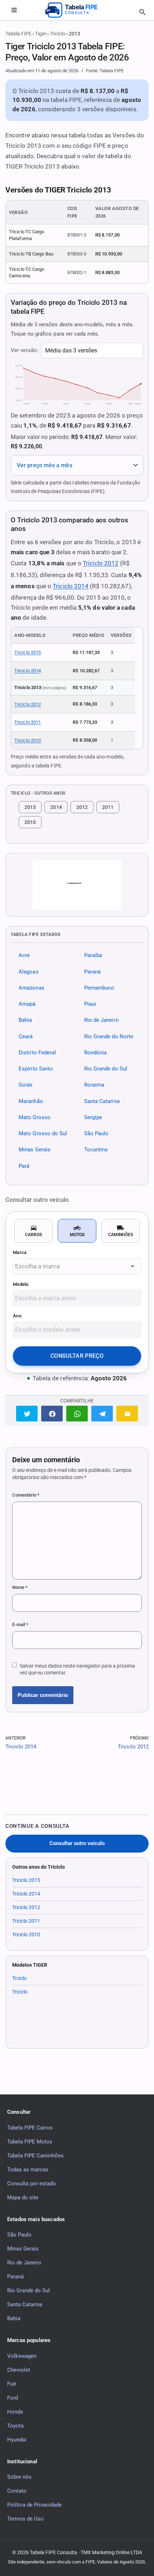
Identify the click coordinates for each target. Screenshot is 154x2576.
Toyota (15, 2426)
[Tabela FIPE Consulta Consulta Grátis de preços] (77, 10)
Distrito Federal (37, 1053)
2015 (30, 807)
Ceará (26, 1036)
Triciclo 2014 (71, 586)
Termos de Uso (25, 2519)
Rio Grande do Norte (109, 1036)
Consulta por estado (32, 2184)
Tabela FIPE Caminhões (35, 2156)
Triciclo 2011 (28, 722)
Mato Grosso (35, 1117)
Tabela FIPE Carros (30, 2128)
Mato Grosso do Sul (43, 1134)
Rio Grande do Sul (106, 1069)
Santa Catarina (102, 1101)
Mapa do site (23, 2197)
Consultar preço (77, 1356)
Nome (20, 1587)
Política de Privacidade (34, 2505)
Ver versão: (25, 350)
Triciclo (57, 34)
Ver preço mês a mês (45, 465)
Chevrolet (19, 2370)
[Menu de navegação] (14, 10)
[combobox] (77, 1266)
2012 (82, 807)
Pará (24, 1166)
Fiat (12, 2384)
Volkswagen (22, 2356)
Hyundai (17, 2440)
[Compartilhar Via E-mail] (127, 1413)
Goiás (26, 1085)
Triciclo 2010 (28, 740)
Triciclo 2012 (101, 563)
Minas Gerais (35, 1150)
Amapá (27, 1004)
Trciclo (19, 1978)
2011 (108, 807)
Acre (24, 956)
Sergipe (93, 1117)
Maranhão (31, 1101)
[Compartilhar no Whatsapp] (77, 1413)
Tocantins (96, 1150)
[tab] (33, 1231)
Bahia (25, 1020)
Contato (17, 2491)
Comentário (26, 1495)
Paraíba (93, 956)
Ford (13, 2398)
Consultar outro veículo (77, 1843)
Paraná (93, 972)
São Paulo (97, 1134)
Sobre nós (19, 2477)
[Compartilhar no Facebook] (52, 1413)
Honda (15, 2412)
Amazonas (32, 988)
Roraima (94, 1085)
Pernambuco (99, 988)
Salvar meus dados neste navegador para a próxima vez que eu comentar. (77, 1669)
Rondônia (96, 1053)
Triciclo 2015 (28, 652)
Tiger (41, 34)
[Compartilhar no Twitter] (27, 1413)
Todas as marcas (28, 2170)
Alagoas (29, 972)
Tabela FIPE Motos (30, 2142)
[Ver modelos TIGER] (77, 885)
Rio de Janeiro (102, 1020)
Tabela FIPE (18, 34)
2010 (30, 822)
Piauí (90, 1004)
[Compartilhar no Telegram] (102, 1413)
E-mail (20, 1624)
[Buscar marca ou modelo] (143, 12)
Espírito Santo (36, 1069)
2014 (56, 807)
